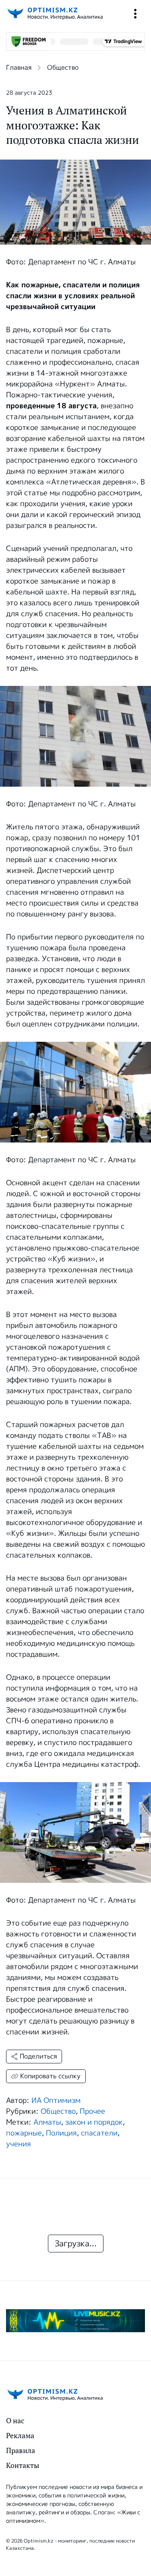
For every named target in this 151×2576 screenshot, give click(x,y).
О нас (15, 2421)
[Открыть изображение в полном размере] (75, 736)
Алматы (47, 2122)
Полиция (61, 2133)
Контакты (23, 2465)
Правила (21, 2450)
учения (19, 2144)
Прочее (92, 2111)
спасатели (99, 2133)
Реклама (20, 2436)
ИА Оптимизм (56, 2100)
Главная (19, 68)
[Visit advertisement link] (75, 2321)
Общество (63, 68)
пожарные (24, 2133)
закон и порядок (94, 2122)
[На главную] (54, 14)
